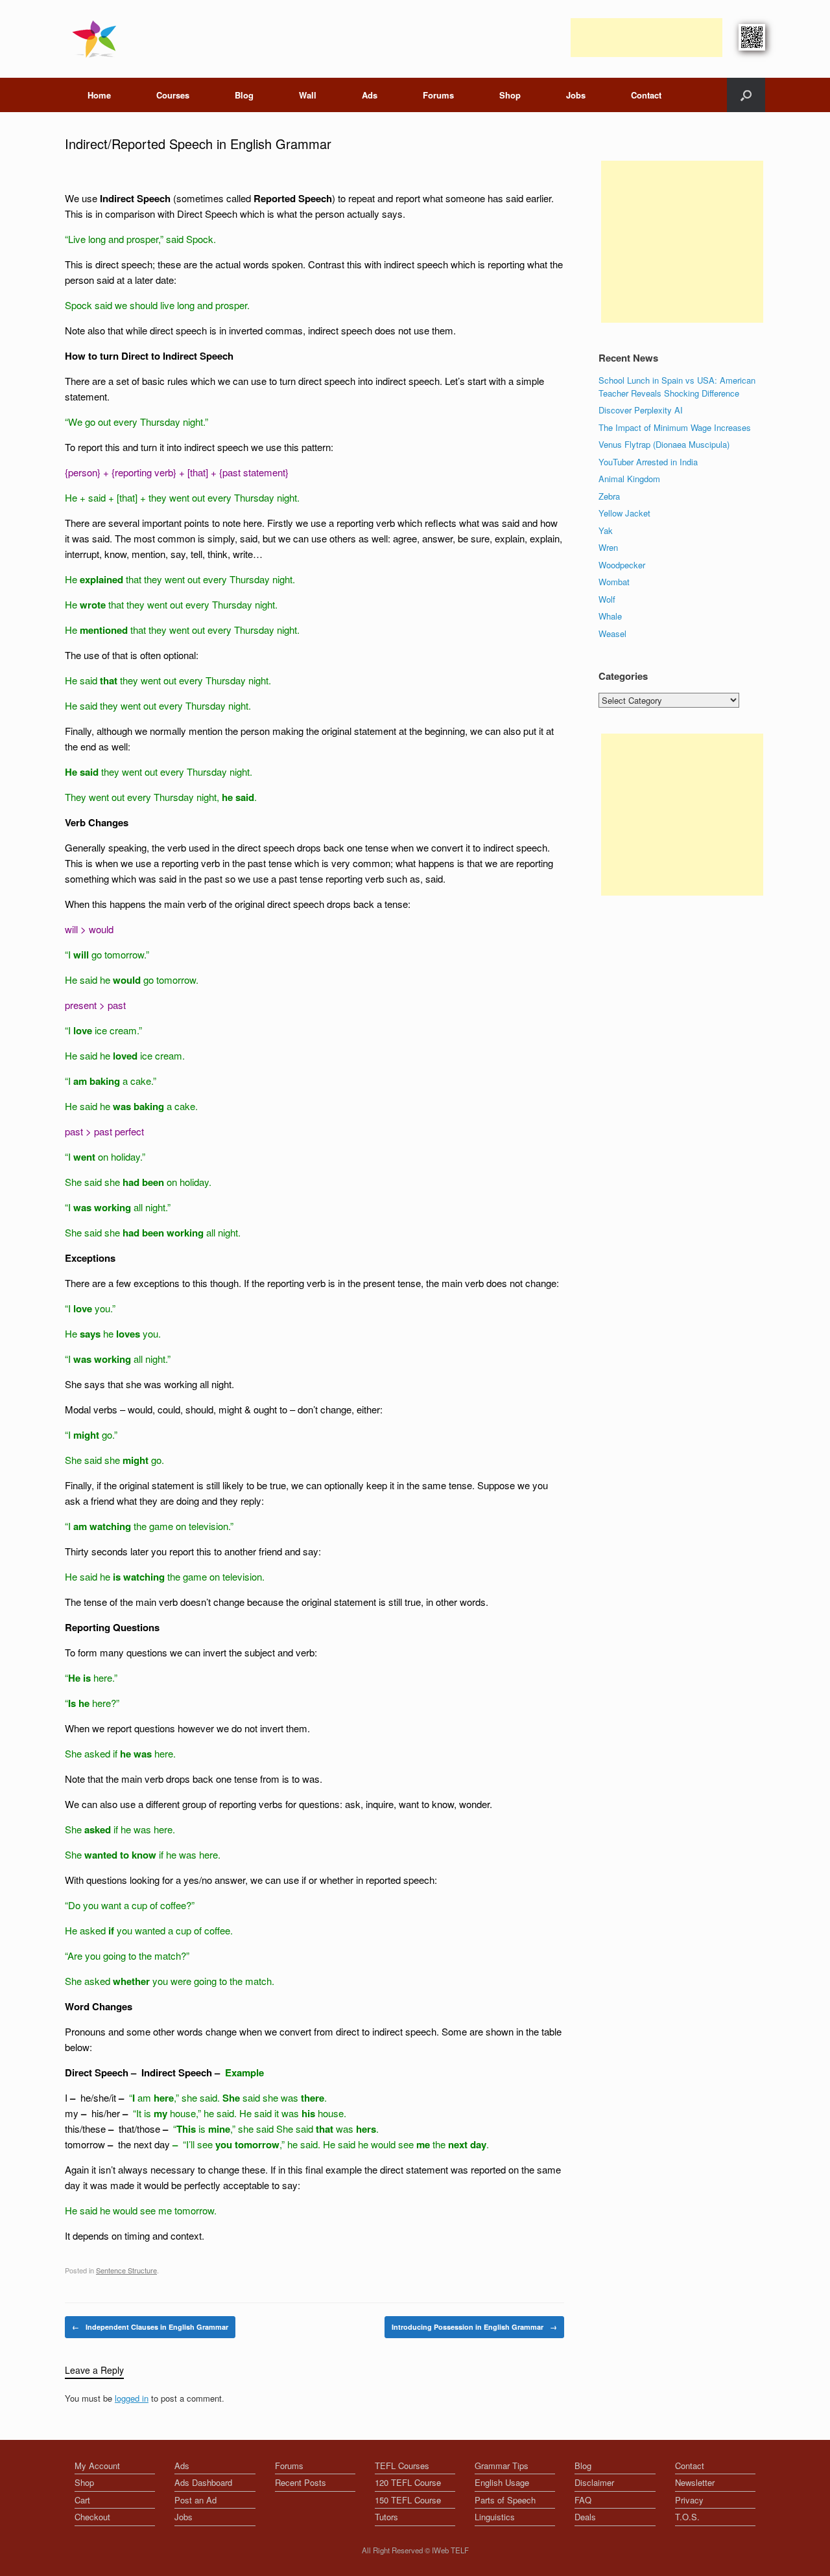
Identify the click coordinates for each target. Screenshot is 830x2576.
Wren (608, 547)
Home (99, 95)
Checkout (92, 2517)
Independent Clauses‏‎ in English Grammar (150, 2327)
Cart (82, 2500)
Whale (610, 616)
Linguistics (495, 2517)
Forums (438, 95)
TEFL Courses (402, 2466)
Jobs (576, 95)
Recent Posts (301, 2482)
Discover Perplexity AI (641, 410)
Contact (646, 95)
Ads (370, 95)
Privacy (689, 2500)
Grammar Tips (502, 2466)
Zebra (609, 496)
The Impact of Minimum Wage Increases (675, 427)
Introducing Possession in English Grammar (474, 2327)
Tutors (386, 2517)
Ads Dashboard (203, 2482)
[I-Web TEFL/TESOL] (97, 39)
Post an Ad (196, 2500)
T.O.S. (687, 2517)
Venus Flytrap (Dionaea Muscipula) (664, 444)
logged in (132, 2398)
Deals (585, 2517)
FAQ (583, 2500)
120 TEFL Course (408, 2482)
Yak (606, 530)
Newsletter (695, 2482)
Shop (510, 95)
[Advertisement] (646, 38)
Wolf (607, 599)
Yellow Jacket (624, 513)
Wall (308, 95)
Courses (173, 95)
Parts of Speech (505, 2500)
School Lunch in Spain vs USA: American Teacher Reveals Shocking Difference (677, 387)
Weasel (612, 633)
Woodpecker (622, 565)
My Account (97, 2466)
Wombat (614, 582)
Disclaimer (594, 2482)
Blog (244, 95)
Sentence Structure (126, 2270)
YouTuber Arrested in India (648, 462)
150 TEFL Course (408, 2500)
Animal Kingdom (629, 479)
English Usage (502, 2482)
